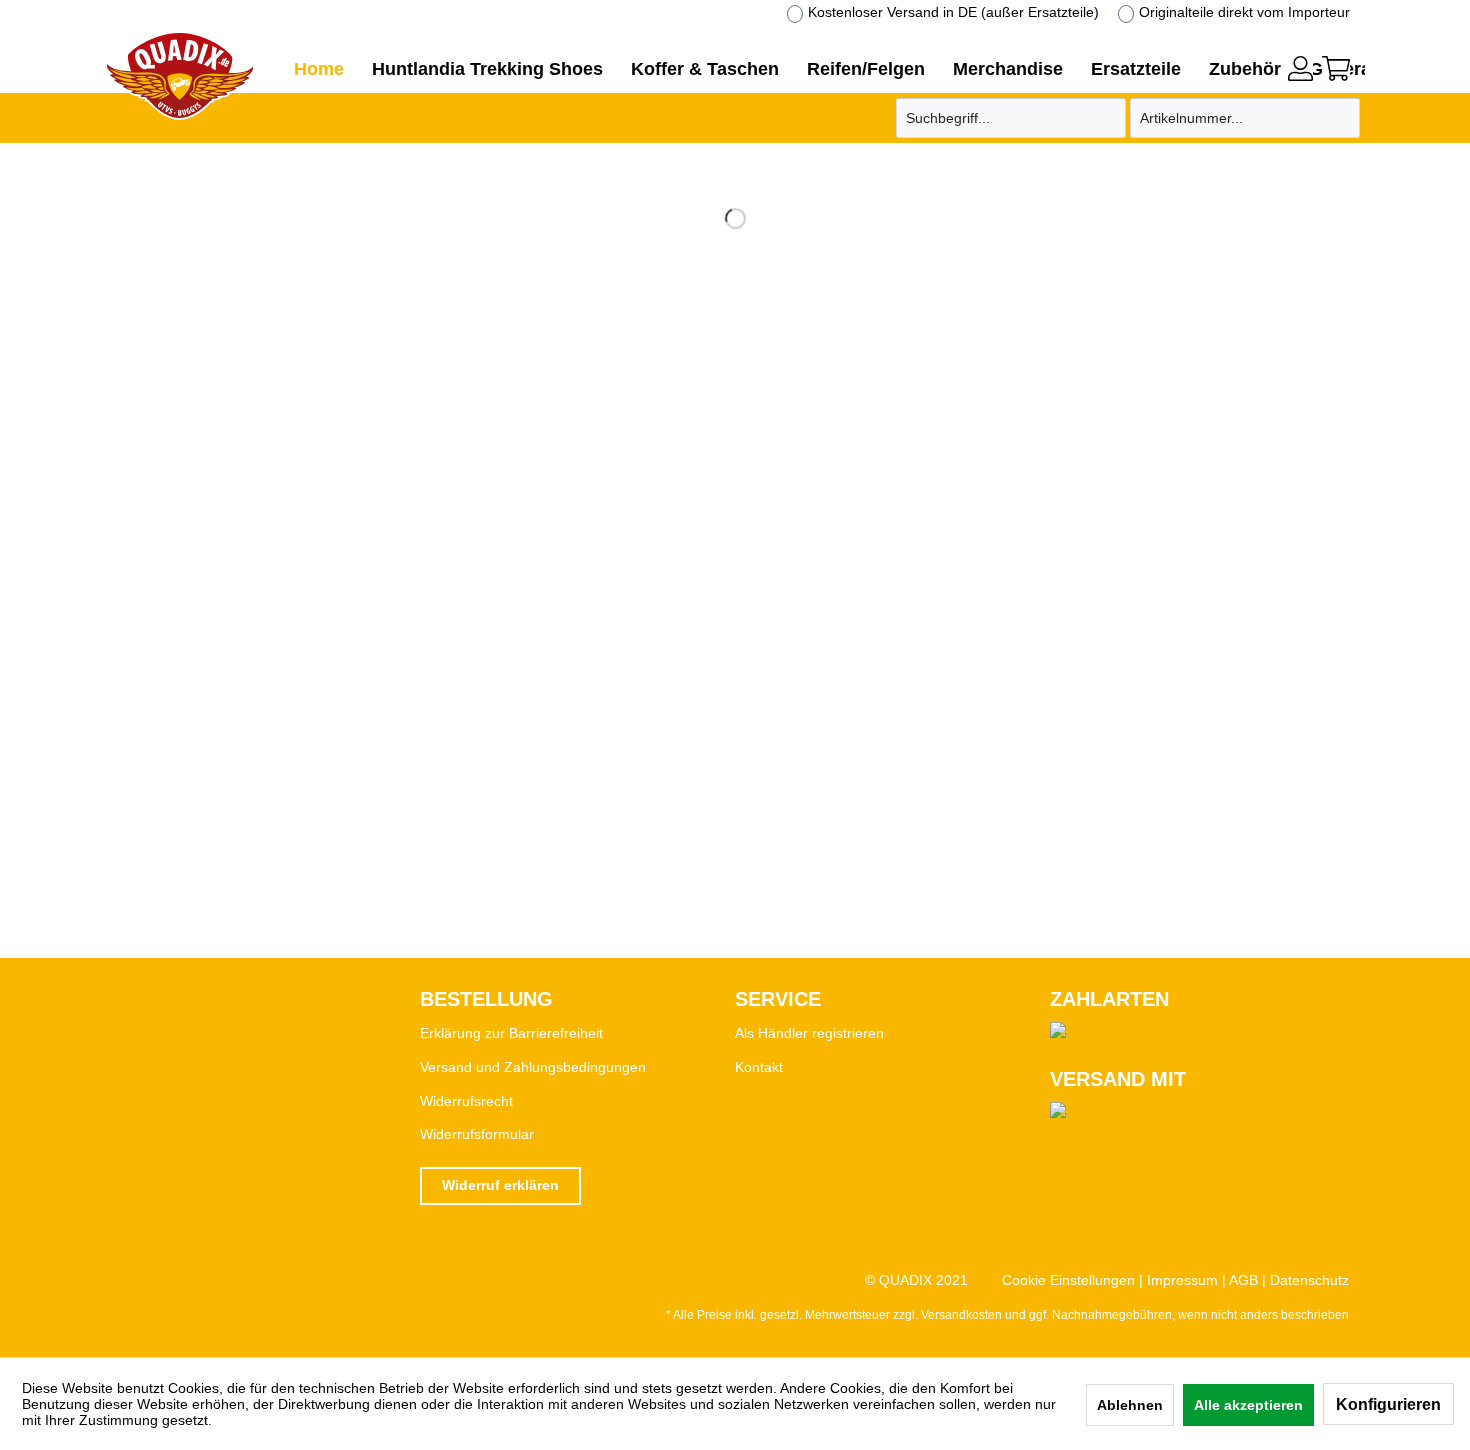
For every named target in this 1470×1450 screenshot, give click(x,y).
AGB (1243, 1280)
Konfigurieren (1388, 1404)
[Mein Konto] (1300, 68)
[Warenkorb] (1336, 68)
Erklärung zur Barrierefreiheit (511, 1033)
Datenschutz (1309, 1280)
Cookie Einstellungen (1068, 1280)
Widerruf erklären (500, 1185)
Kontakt (759, 1067)
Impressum (1182, 1280)
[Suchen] (1108, 118)
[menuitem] (1300, 66)
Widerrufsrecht (466, 1101)
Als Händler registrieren (809, 1033)
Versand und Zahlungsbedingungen (533, 1067)
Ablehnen (1130, 1405)
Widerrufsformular (477, 1134)
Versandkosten (961, 1315)
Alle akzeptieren (1248, 1405)
